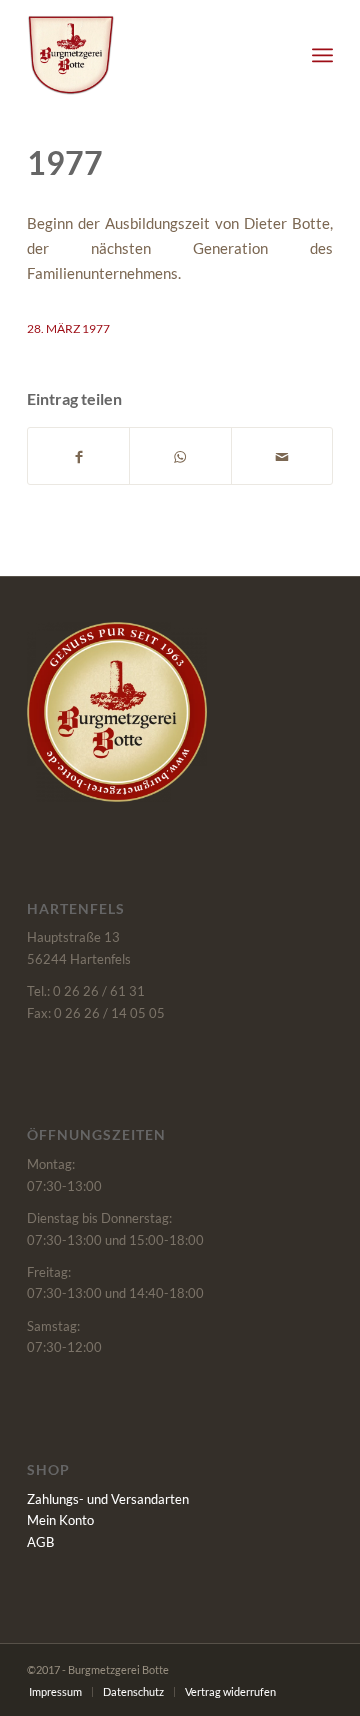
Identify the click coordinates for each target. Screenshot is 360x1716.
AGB (40, 1542)
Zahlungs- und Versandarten (108, 1499)
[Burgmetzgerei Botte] (149, 55)
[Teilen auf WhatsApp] (180, 455)
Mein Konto (60, 1520)
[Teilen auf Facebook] (78, 455)
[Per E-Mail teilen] (282, 455)
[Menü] (322, 55)
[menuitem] (322, 55)
